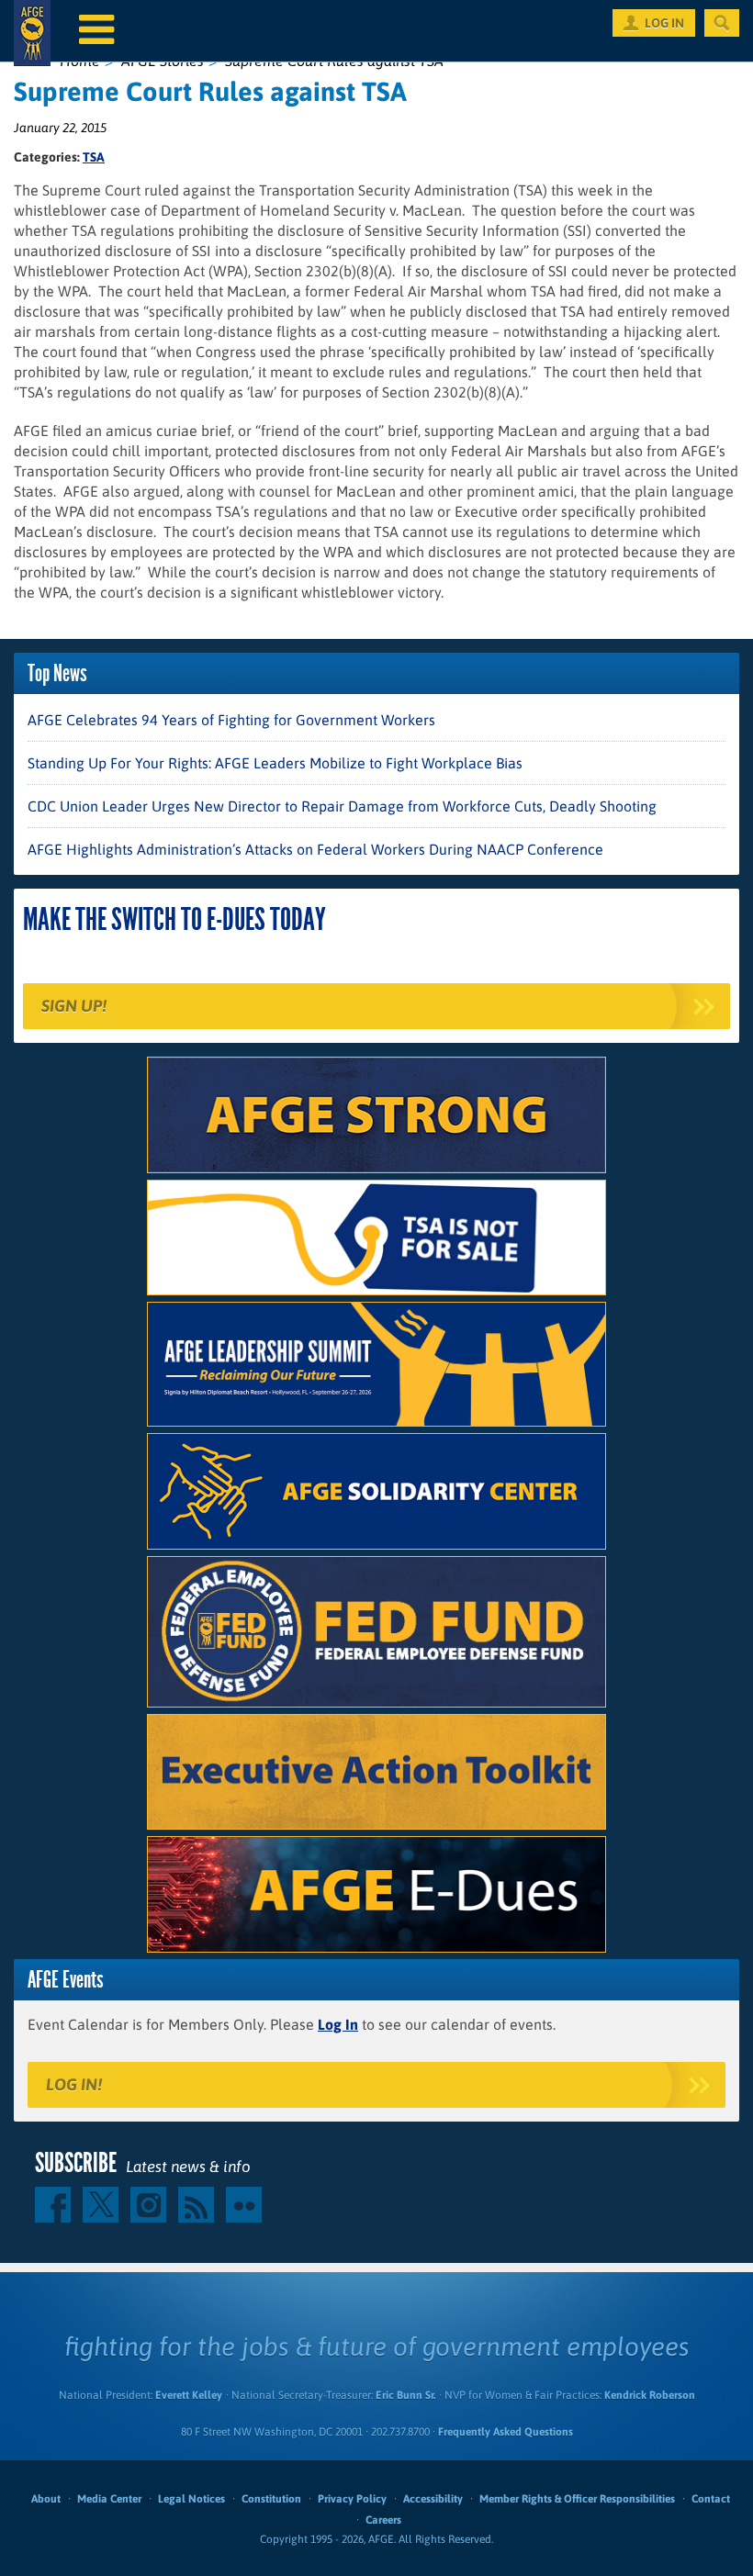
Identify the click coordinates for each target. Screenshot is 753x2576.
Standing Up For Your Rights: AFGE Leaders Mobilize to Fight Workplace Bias (275, 763)
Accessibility (433, 2499)
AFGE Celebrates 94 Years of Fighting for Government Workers (231, 720)
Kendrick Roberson (650, 2395)
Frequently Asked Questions (506, 2432)
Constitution (271, 2499)
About (46, 2499)
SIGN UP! (74, 1006)
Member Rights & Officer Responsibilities (577, 2499)
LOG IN (664, 23)
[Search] (722, 23)
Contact (711, 2499)
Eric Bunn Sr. (405, 2395)
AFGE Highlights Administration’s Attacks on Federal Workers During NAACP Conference (315, 849)
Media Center (109, 2499)
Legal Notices (191, 2499)
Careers (383, 2520)
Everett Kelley (189, 2395)
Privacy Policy (352, 2499)
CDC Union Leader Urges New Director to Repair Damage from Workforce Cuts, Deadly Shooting (342, 806)
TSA (94, 157)
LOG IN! (74, 2084)
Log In (338, 2024)
